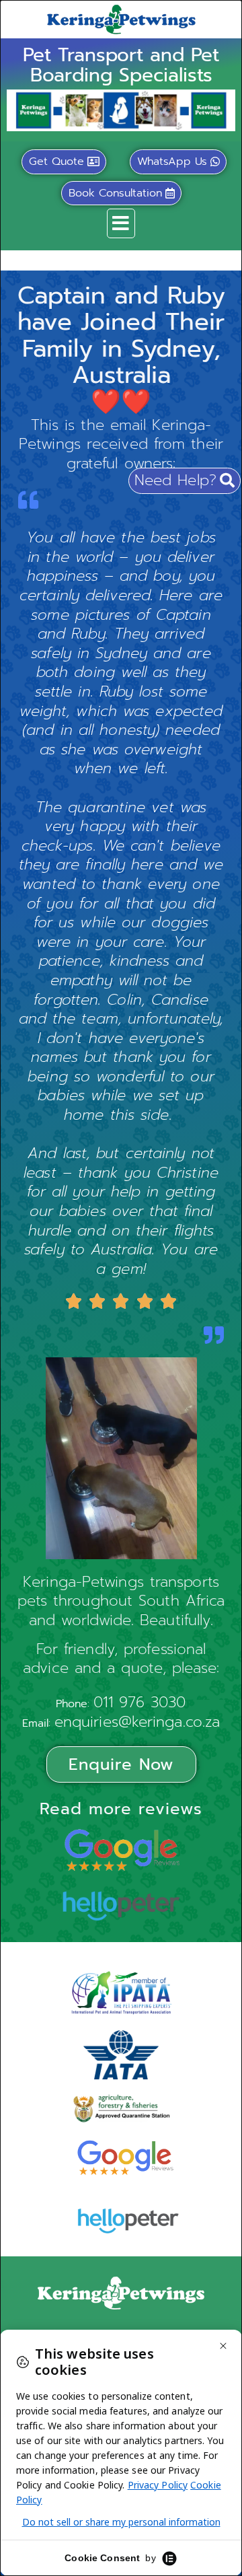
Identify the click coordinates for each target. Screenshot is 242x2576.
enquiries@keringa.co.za (137, 1722)
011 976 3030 (139, 1702)
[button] (121, 223)
